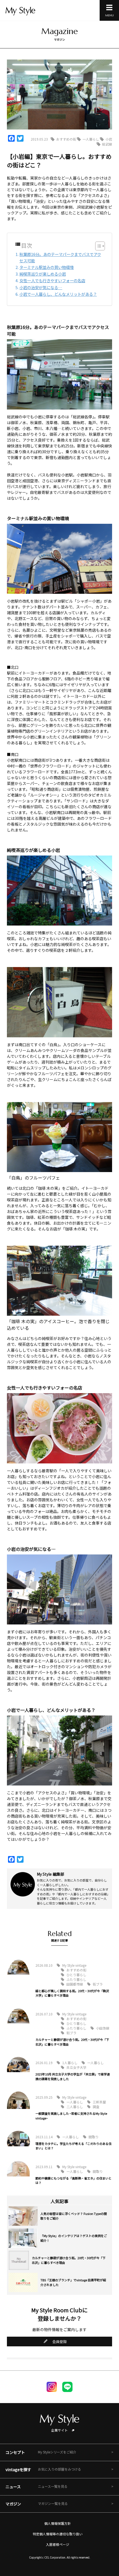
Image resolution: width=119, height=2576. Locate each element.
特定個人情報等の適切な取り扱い (58, 2534)
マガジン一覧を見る (53, 2503)
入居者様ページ (58, 2544)
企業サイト (59, 2430)
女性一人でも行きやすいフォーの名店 (52, 280)
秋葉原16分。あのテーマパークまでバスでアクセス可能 (60, 257)
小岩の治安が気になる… (41, 287)
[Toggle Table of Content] (97, 246)
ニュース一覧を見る (53, 2486)
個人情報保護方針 (58, 2523)
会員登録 (59, 2342)
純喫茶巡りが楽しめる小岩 (43, 274)
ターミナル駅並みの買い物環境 (46, 267)
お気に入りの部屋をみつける (59, 2469)
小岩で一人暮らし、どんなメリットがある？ (58, 294)
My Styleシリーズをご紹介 (57, 2452)
